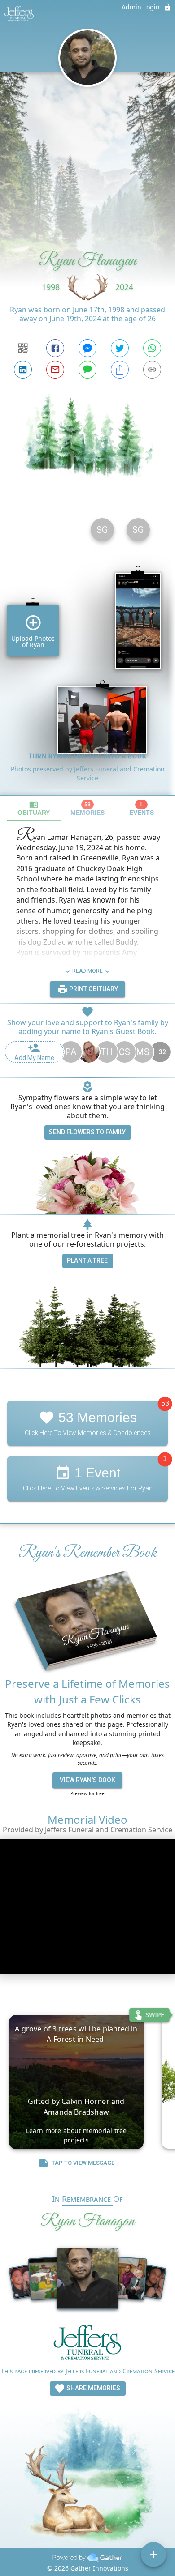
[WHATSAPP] (152, 348)
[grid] (87, 653)
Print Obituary (93, 989)
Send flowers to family (87, 1132)
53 (165, 1403)
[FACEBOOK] (55, 348)
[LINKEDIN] (23, 370)
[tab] (34, 808)
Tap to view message (83, 2163)
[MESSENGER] (87, 348)
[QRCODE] (23, 348)
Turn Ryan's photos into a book (88, 756)
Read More (87, 971)
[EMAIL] (55, 370)
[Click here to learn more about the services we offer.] (87, 2345)
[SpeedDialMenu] (153, 2555)
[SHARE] (120, 370)
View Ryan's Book (87, 1780)
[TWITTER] (120, 348)
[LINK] (152, 370)
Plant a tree (87, 1260)
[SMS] (87, 370)
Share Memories (93, 2388)
